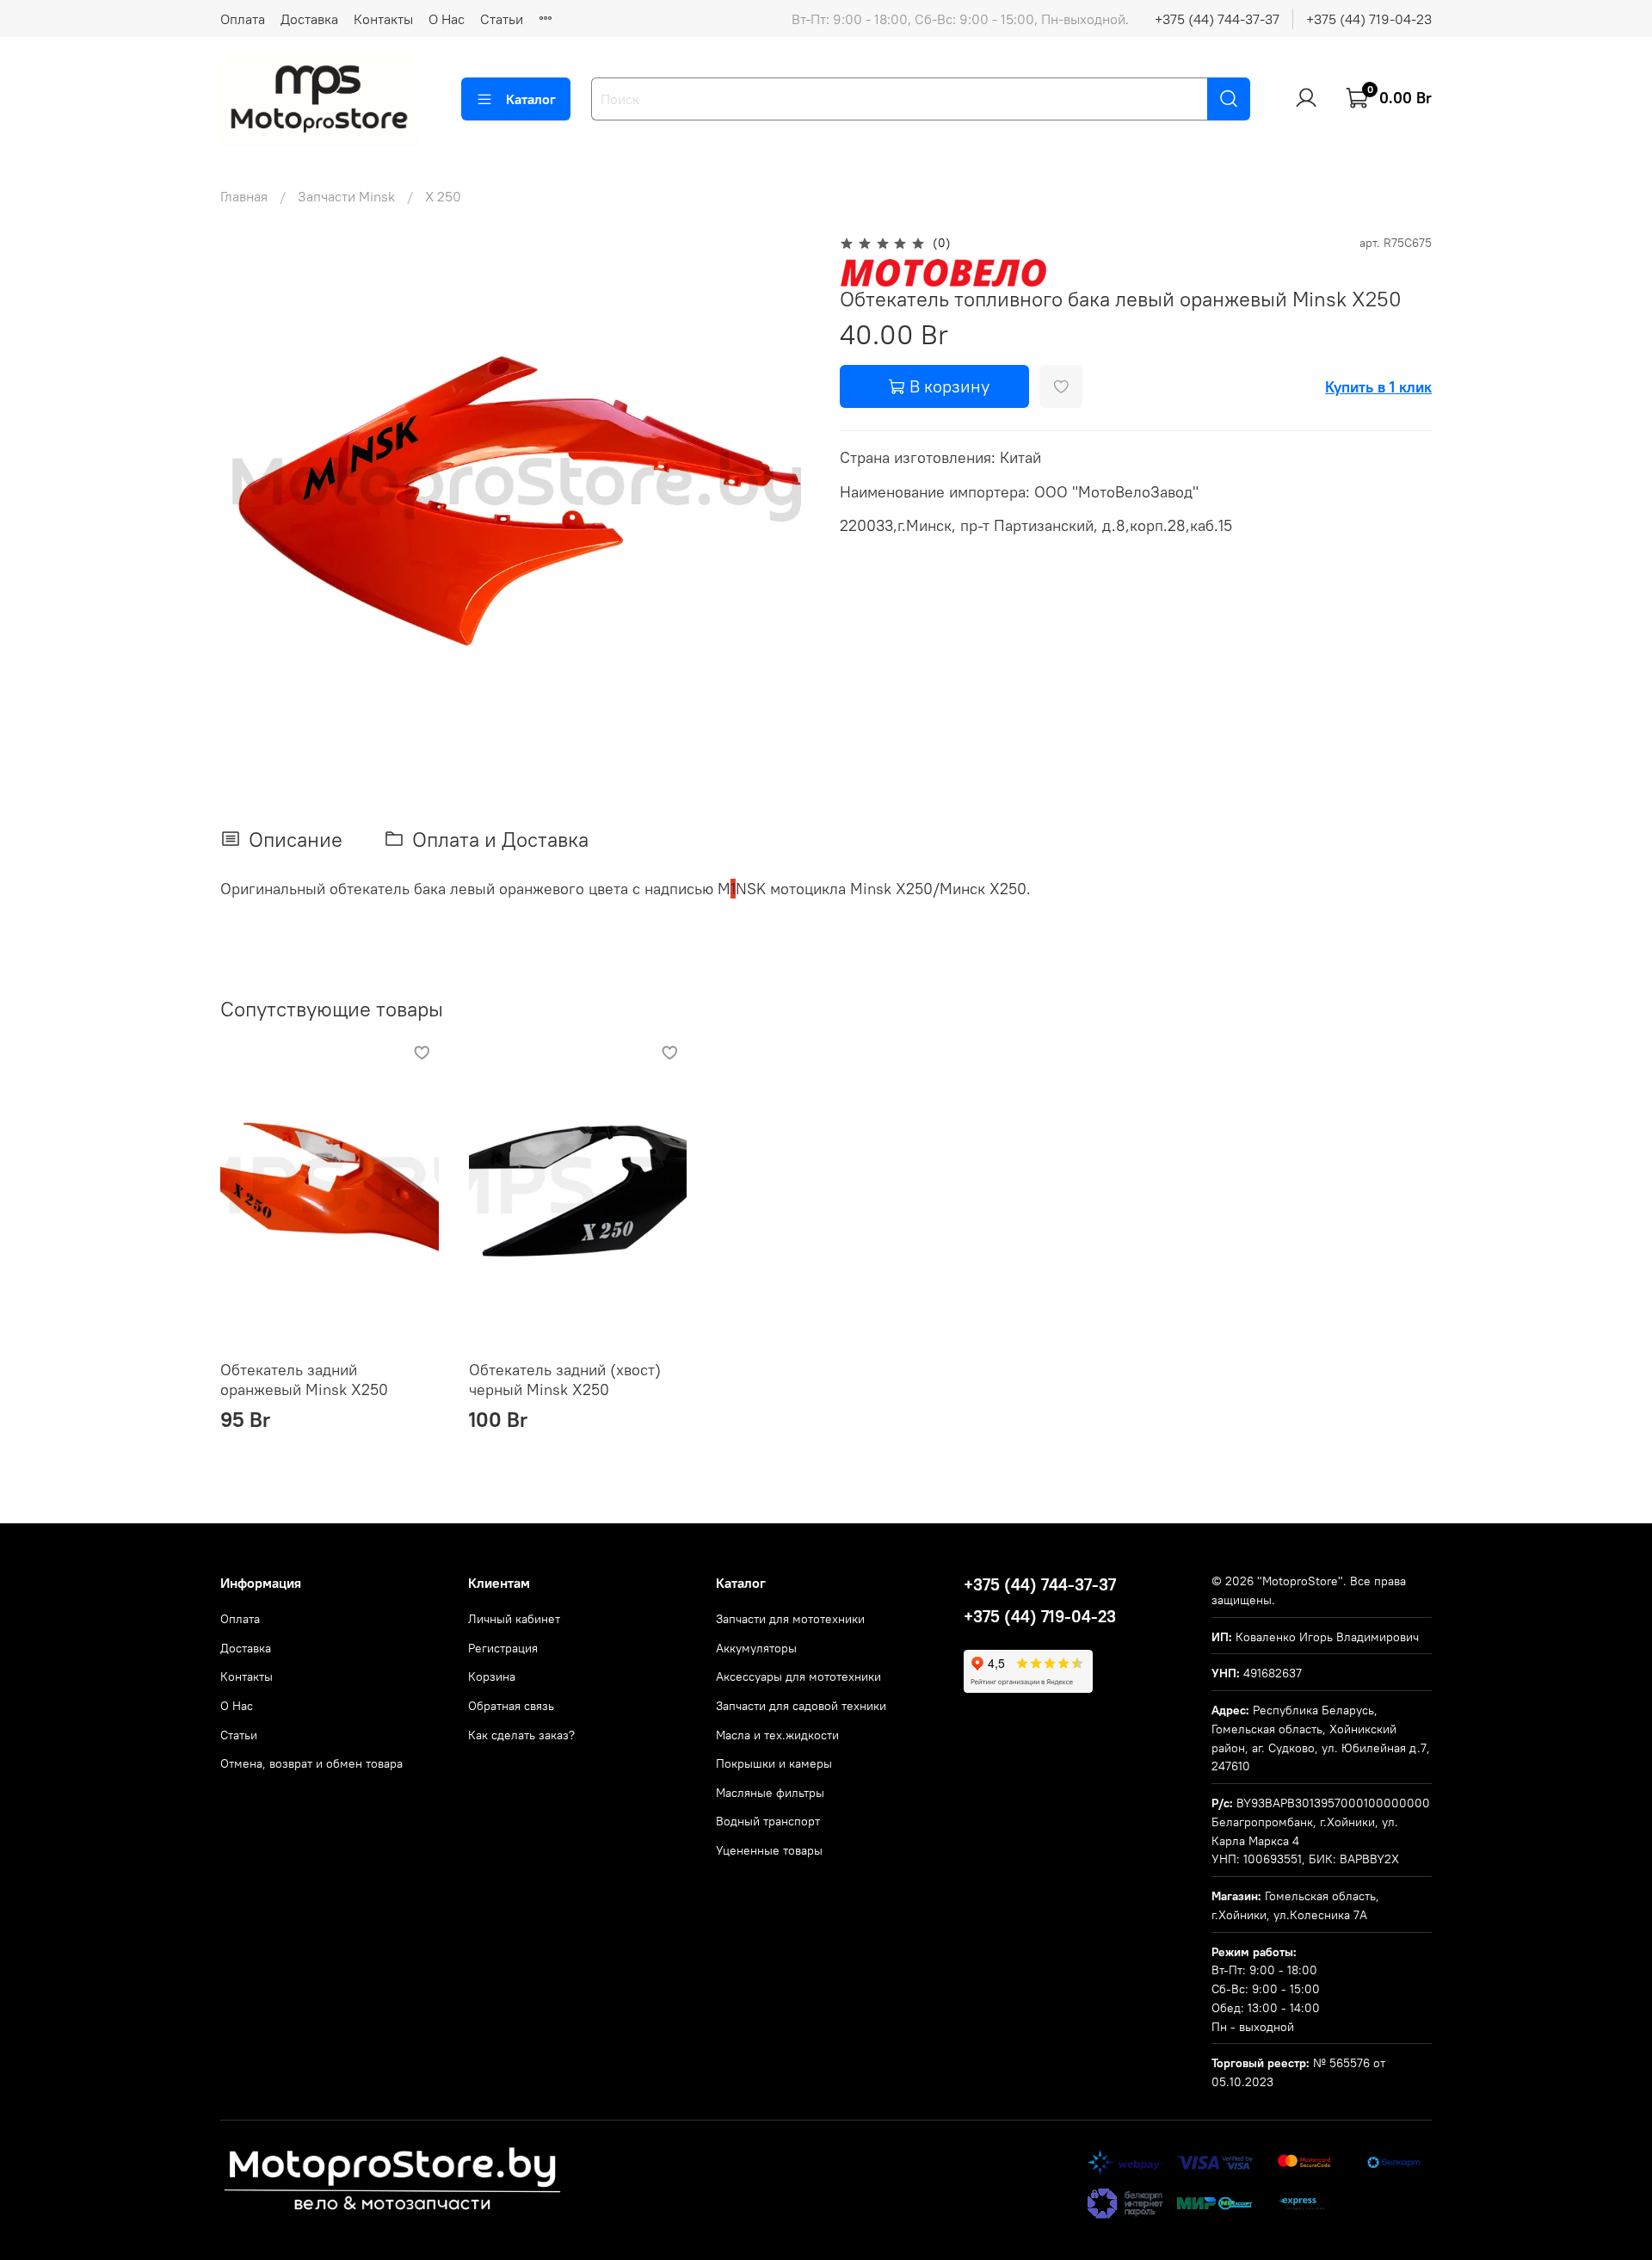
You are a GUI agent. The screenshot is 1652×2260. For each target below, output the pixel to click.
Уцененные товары (769, 1850)
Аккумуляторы (756, 1648)
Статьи (502, 19)
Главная (244, 196)
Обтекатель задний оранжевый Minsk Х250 (304, 1380)
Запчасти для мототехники (790, 1619)
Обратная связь (511, 1706)
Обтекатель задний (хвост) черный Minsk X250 (565, 1380)
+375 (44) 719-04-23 (1369, 19)
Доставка (309, 19)
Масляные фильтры (770, 1793)
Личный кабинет (514, 1619)
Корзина (492, 1676)
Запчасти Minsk (346, 196)
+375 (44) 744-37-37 (1217, 19)
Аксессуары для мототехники (798, 1676)
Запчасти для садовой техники (801, 1706)
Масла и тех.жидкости (777, 1735)
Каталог (531, 99)
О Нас (447, 19)
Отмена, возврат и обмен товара (311, 1763)
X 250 (443, 196)
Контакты (383, 19)
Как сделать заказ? (521, 1735)
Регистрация (503, 1648)
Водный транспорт (768, 1821)
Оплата (243, 19)
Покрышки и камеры (774, 1763)
